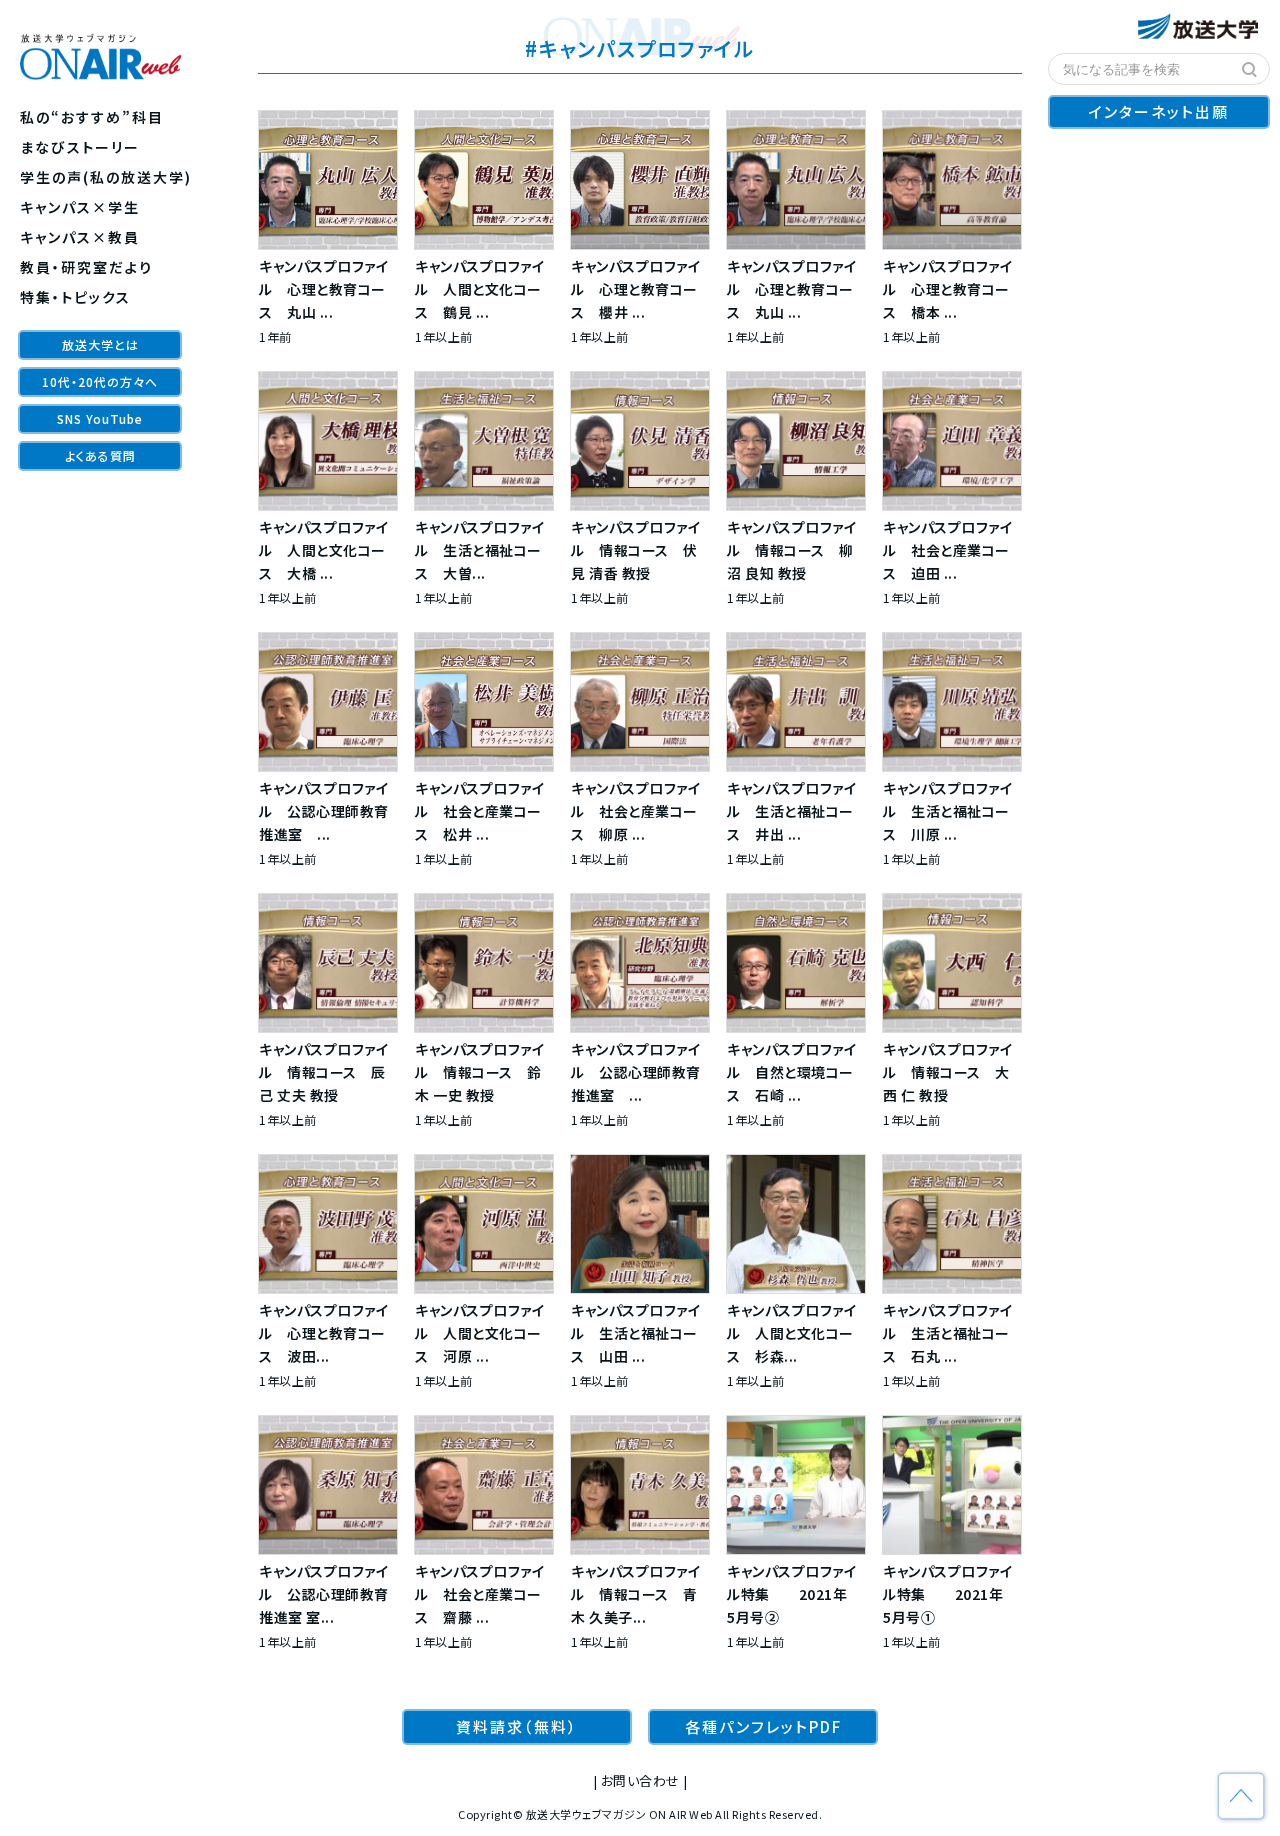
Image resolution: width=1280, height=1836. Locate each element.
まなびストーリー (80, 147)
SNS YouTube (100, 418)
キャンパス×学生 (80, 207)
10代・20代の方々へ (100, 381)
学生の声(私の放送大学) (106, 177)
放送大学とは (100, 344)
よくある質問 (100, 455)
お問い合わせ (640, 1780)
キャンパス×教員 (80, 237)
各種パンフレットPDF (763, 1726)
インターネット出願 (1159, 111)
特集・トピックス (75, 297)
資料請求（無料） (517, 1726)
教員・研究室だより (86, 267)
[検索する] (1250, 70)
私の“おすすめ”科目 (92, 117)
